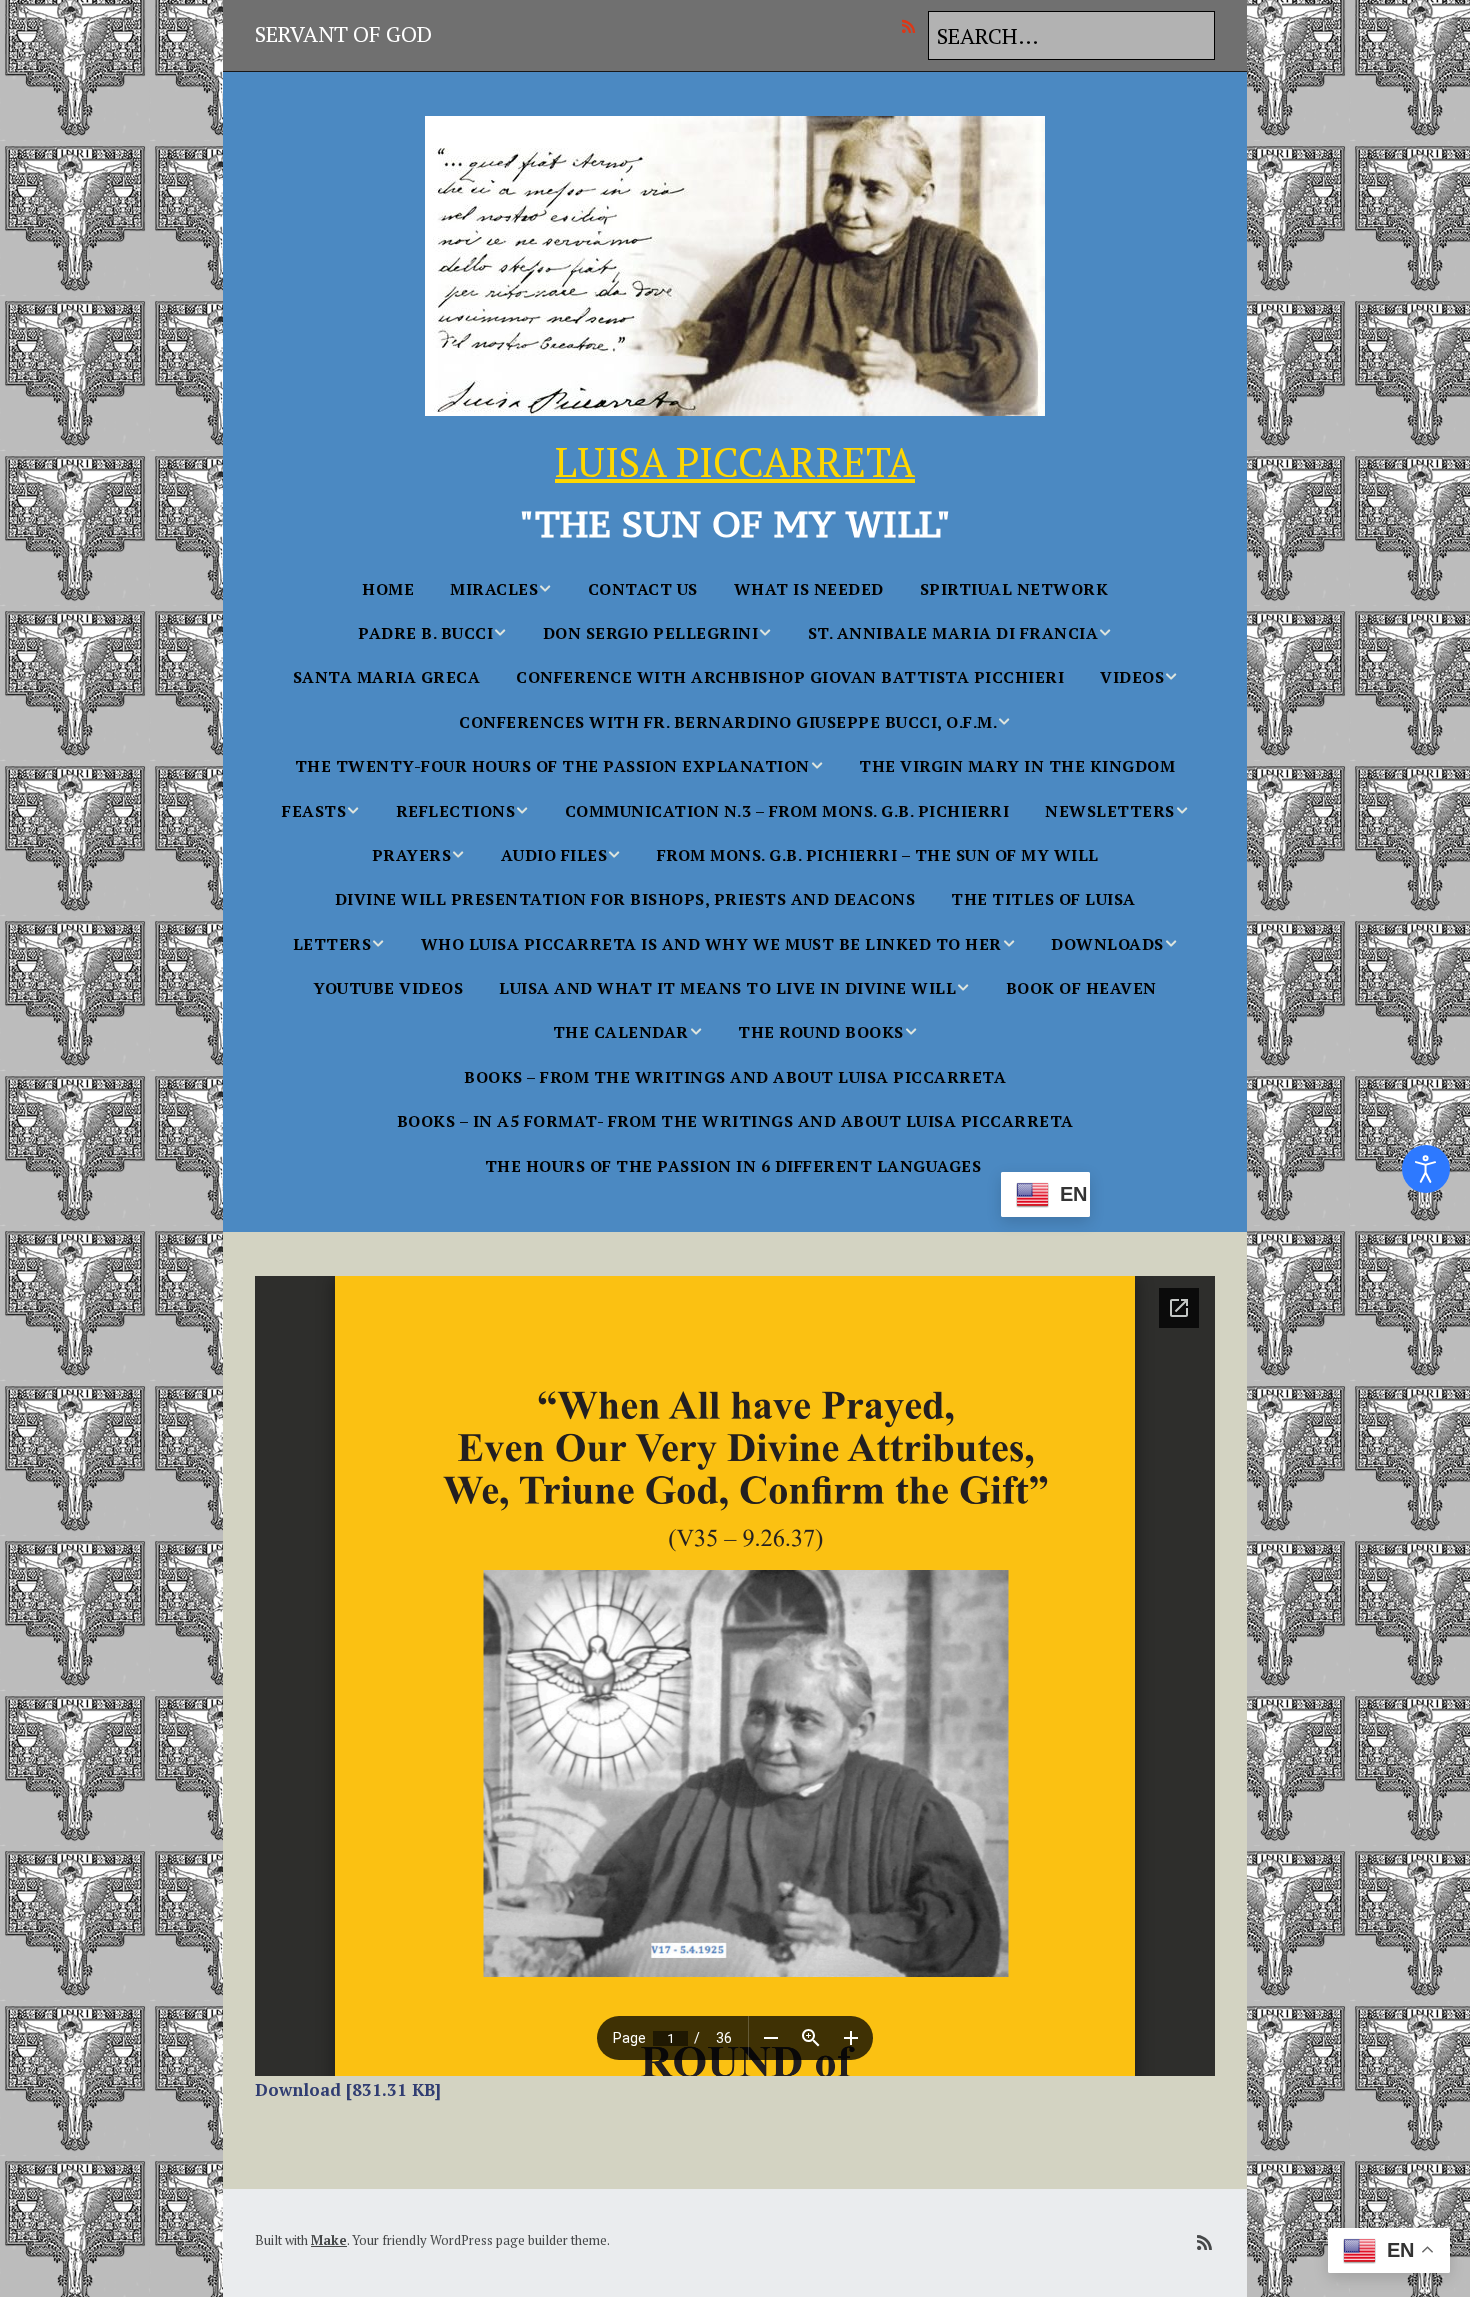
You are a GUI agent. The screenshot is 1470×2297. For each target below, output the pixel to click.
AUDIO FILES (554, 855)
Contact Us (643, 589)
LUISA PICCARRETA (735, 461)
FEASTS (314, 811)
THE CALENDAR (621, 1032)
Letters (332, 944)
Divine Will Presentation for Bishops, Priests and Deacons (625, 899)
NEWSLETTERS (1110, 811)
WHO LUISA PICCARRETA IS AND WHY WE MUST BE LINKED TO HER (711, 944)
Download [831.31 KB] (348, 2089)
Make (329, 2240)
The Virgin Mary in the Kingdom (1017, 766)
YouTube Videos (388, 988)
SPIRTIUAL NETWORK (1014, 589)
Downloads (1107, 944)
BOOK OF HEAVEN (1081, 988)
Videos (1132, 677)
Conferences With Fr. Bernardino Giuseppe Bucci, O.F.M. (728, 722)
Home (388, 589)
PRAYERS (412, 855)
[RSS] (913, 26)
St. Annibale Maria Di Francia (953, 633)
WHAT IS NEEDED (809, 589)
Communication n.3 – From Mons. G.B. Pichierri (787, 811)
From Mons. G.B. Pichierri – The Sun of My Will (878, 855)
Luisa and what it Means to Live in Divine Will (727, 988)
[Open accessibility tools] (1426, 1169)
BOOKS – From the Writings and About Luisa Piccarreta (735, 1077)
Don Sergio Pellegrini (651, 633)
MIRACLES (494, 589)
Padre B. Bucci (425, 633)
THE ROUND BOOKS (821, 1032)
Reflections (456, 811)
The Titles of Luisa (1043, 899)
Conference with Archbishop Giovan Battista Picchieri (790, 677)
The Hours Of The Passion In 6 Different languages (733, 1166)
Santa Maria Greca (387, 677)
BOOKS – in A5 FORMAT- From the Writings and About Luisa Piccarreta (735, 1121)
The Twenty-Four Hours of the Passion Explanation (552, 766)
